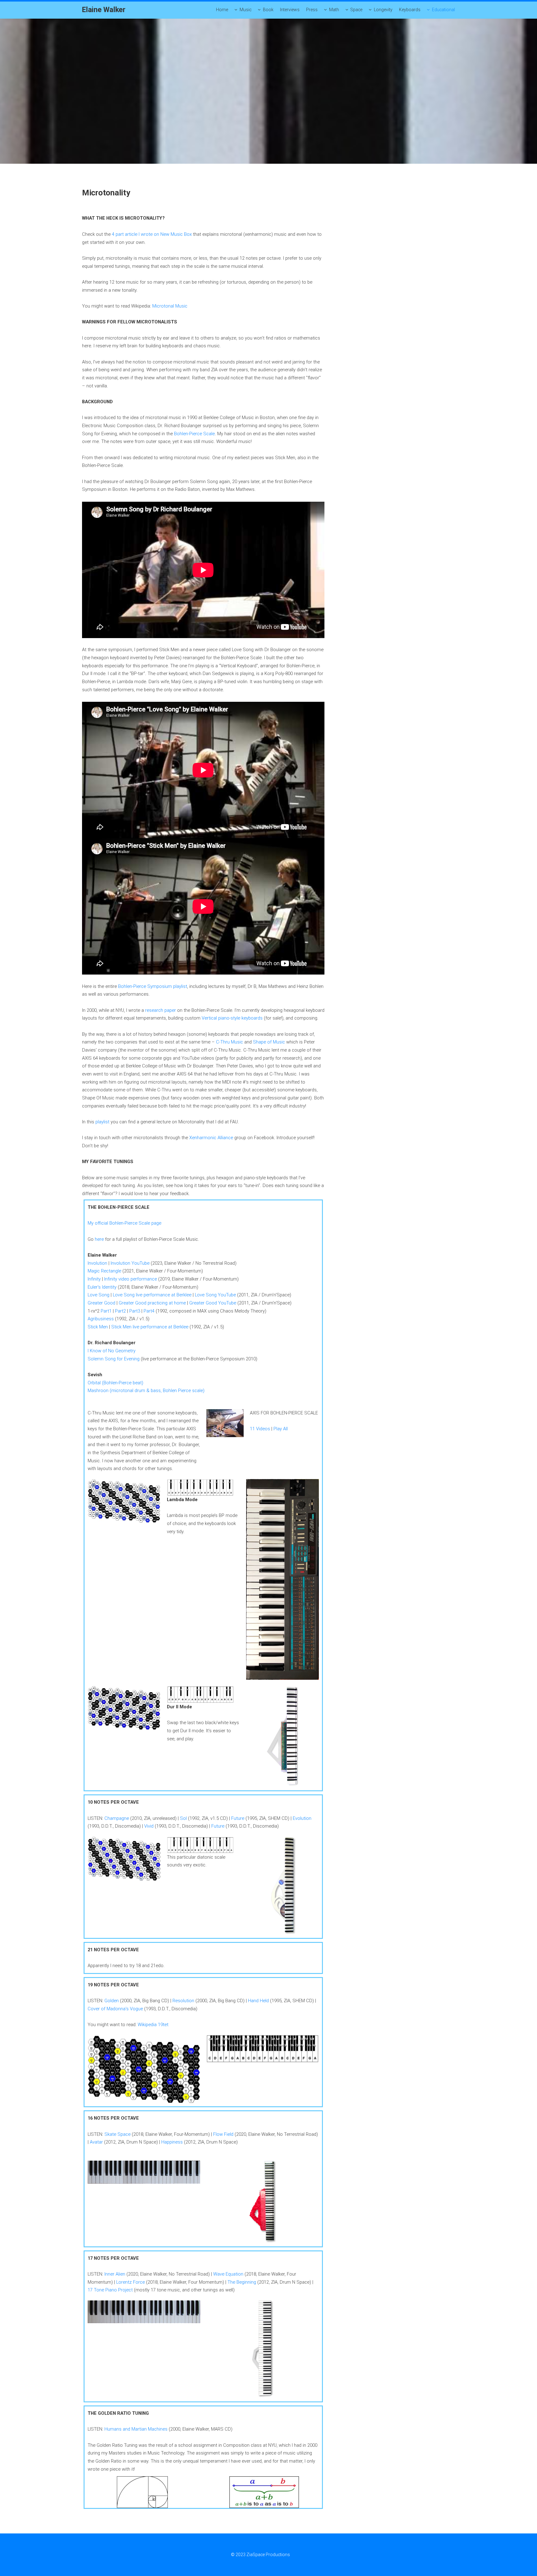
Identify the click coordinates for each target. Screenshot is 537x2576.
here (99, 1239)
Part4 (149, 1311)
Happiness (172, 2142)
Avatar (96, 2142)
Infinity (94, 1279)
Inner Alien (115, 2274)
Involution (97, 1263)
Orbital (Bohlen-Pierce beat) (115, 1383)
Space (356, 10)
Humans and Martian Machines (136, 2429)
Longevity (383, 10)
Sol (183, 1818)
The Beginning (242, 2282)
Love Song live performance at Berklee (152, 1295)
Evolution (302, 1818)
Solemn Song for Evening (114, 1359)
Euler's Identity (102, 1287)
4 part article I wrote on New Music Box (151, 234)
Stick (116, 1327)
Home (222, 10)
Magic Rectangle (104, 1271)
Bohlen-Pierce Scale (194, 434)
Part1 (106, 1311)
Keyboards (410, 10)
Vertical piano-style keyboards (232, 1018)
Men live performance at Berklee (156, 1327)
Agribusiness (101, 1319)
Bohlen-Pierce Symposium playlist (153, 986)
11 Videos (260, 1429)
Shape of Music (269, 1042)
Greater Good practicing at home (152, 1303)
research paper (161, 1010)
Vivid (149, 1826)
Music (246, 10)
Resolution (183, 2001)
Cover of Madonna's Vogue (115, 2009)
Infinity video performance (131, 1279)
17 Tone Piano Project (110, 2290)
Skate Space (117, 2134)
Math (334, 10)
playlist (102, 1122)
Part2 (120, 1311)
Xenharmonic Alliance (211, 1138)
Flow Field (223, 2134)
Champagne (117, 1818)
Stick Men (98, 1327)
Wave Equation (228, 2274)
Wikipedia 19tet (153, 2025)
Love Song (99, 1295)
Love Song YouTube (216, 1295)
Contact (298, 2555)
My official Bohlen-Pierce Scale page (124, 1223)
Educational (443, 10)
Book (268, 10)
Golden (112, 2001)
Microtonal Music (170, 306)
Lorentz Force (131, 2282)
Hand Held (258, 2001)
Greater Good (101, 1303)
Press (312, 10)
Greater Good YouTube (213, 1303)
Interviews (290, 10)
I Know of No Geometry (112, 1351)
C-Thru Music (229, 1042)
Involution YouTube (130, 1263)
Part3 (135, 1311)
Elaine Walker (104, 10)
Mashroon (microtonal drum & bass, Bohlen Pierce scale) (146, 1391)
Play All (281, 1429)
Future (238, 1818)
